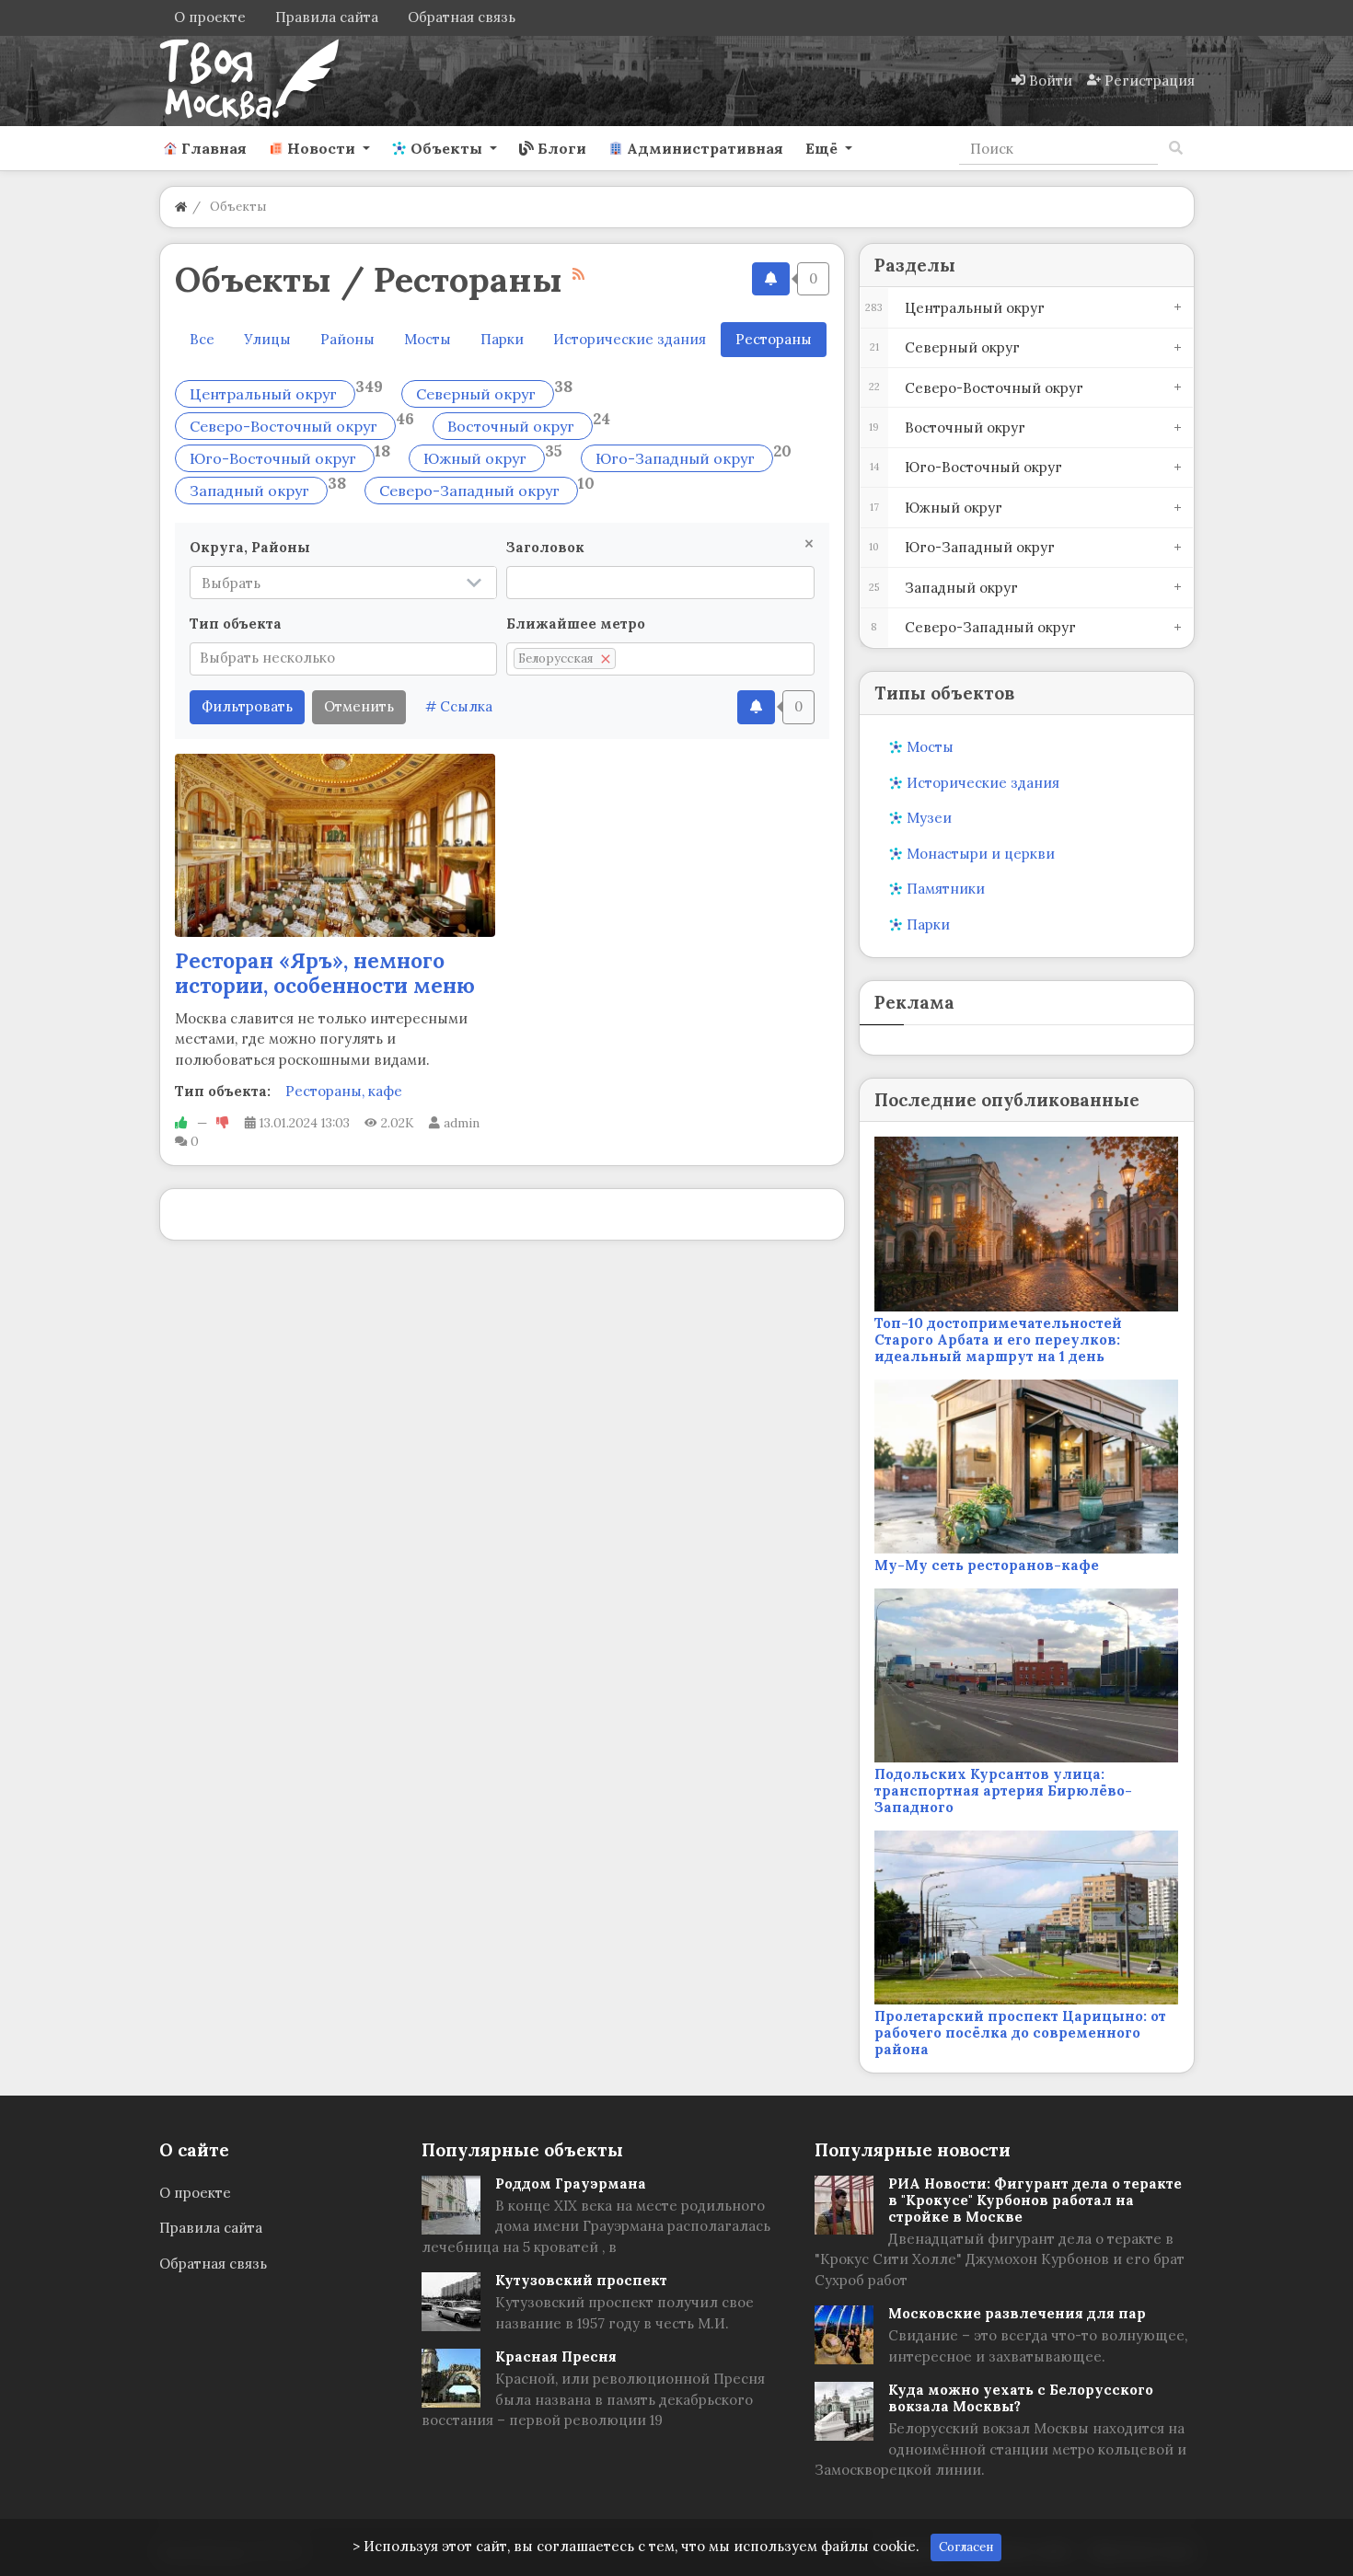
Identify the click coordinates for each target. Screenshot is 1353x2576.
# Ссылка (459, 706)
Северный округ (478, 394)
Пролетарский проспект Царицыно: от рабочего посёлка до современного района (1020, 2033)
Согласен (966, 2547)
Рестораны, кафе (344, 1091)
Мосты (428, 339)
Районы (347, 339)
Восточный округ (513, 426)
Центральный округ (265, 394)
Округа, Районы (250, 547)
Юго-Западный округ (677, 458)
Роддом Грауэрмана (571, 2183)
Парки (502, 339)
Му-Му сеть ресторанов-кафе (987, 1565)
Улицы (267, 339)
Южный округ (477, 458)
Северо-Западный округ (471, 491)
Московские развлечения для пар (1017, 2313)
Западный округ (251, 491)
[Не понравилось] (223, 1123)
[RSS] (578, 274)
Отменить (359, 706)
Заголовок (545, 547)
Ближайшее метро (576, 624)
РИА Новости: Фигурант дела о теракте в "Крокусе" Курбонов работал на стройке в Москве (1035, 2200)
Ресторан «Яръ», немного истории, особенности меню (325, 973)
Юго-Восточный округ (275, 458)
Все (202, 339)
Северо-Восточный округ (285, 426)
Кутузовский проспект (581, 2280)
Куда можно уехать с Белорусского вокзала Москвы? (1021, 2398)
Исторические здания (630, 339)
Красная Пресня (556, 2357)
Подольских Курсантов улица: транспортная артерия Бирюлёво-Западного (1003, 1790)
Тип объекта (236, 624)
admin (462, 1123)
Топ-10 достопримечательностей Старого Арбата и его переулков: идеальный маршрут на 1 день (998, 1340)
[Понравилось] (181, 1123)
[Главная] (181, 207)
